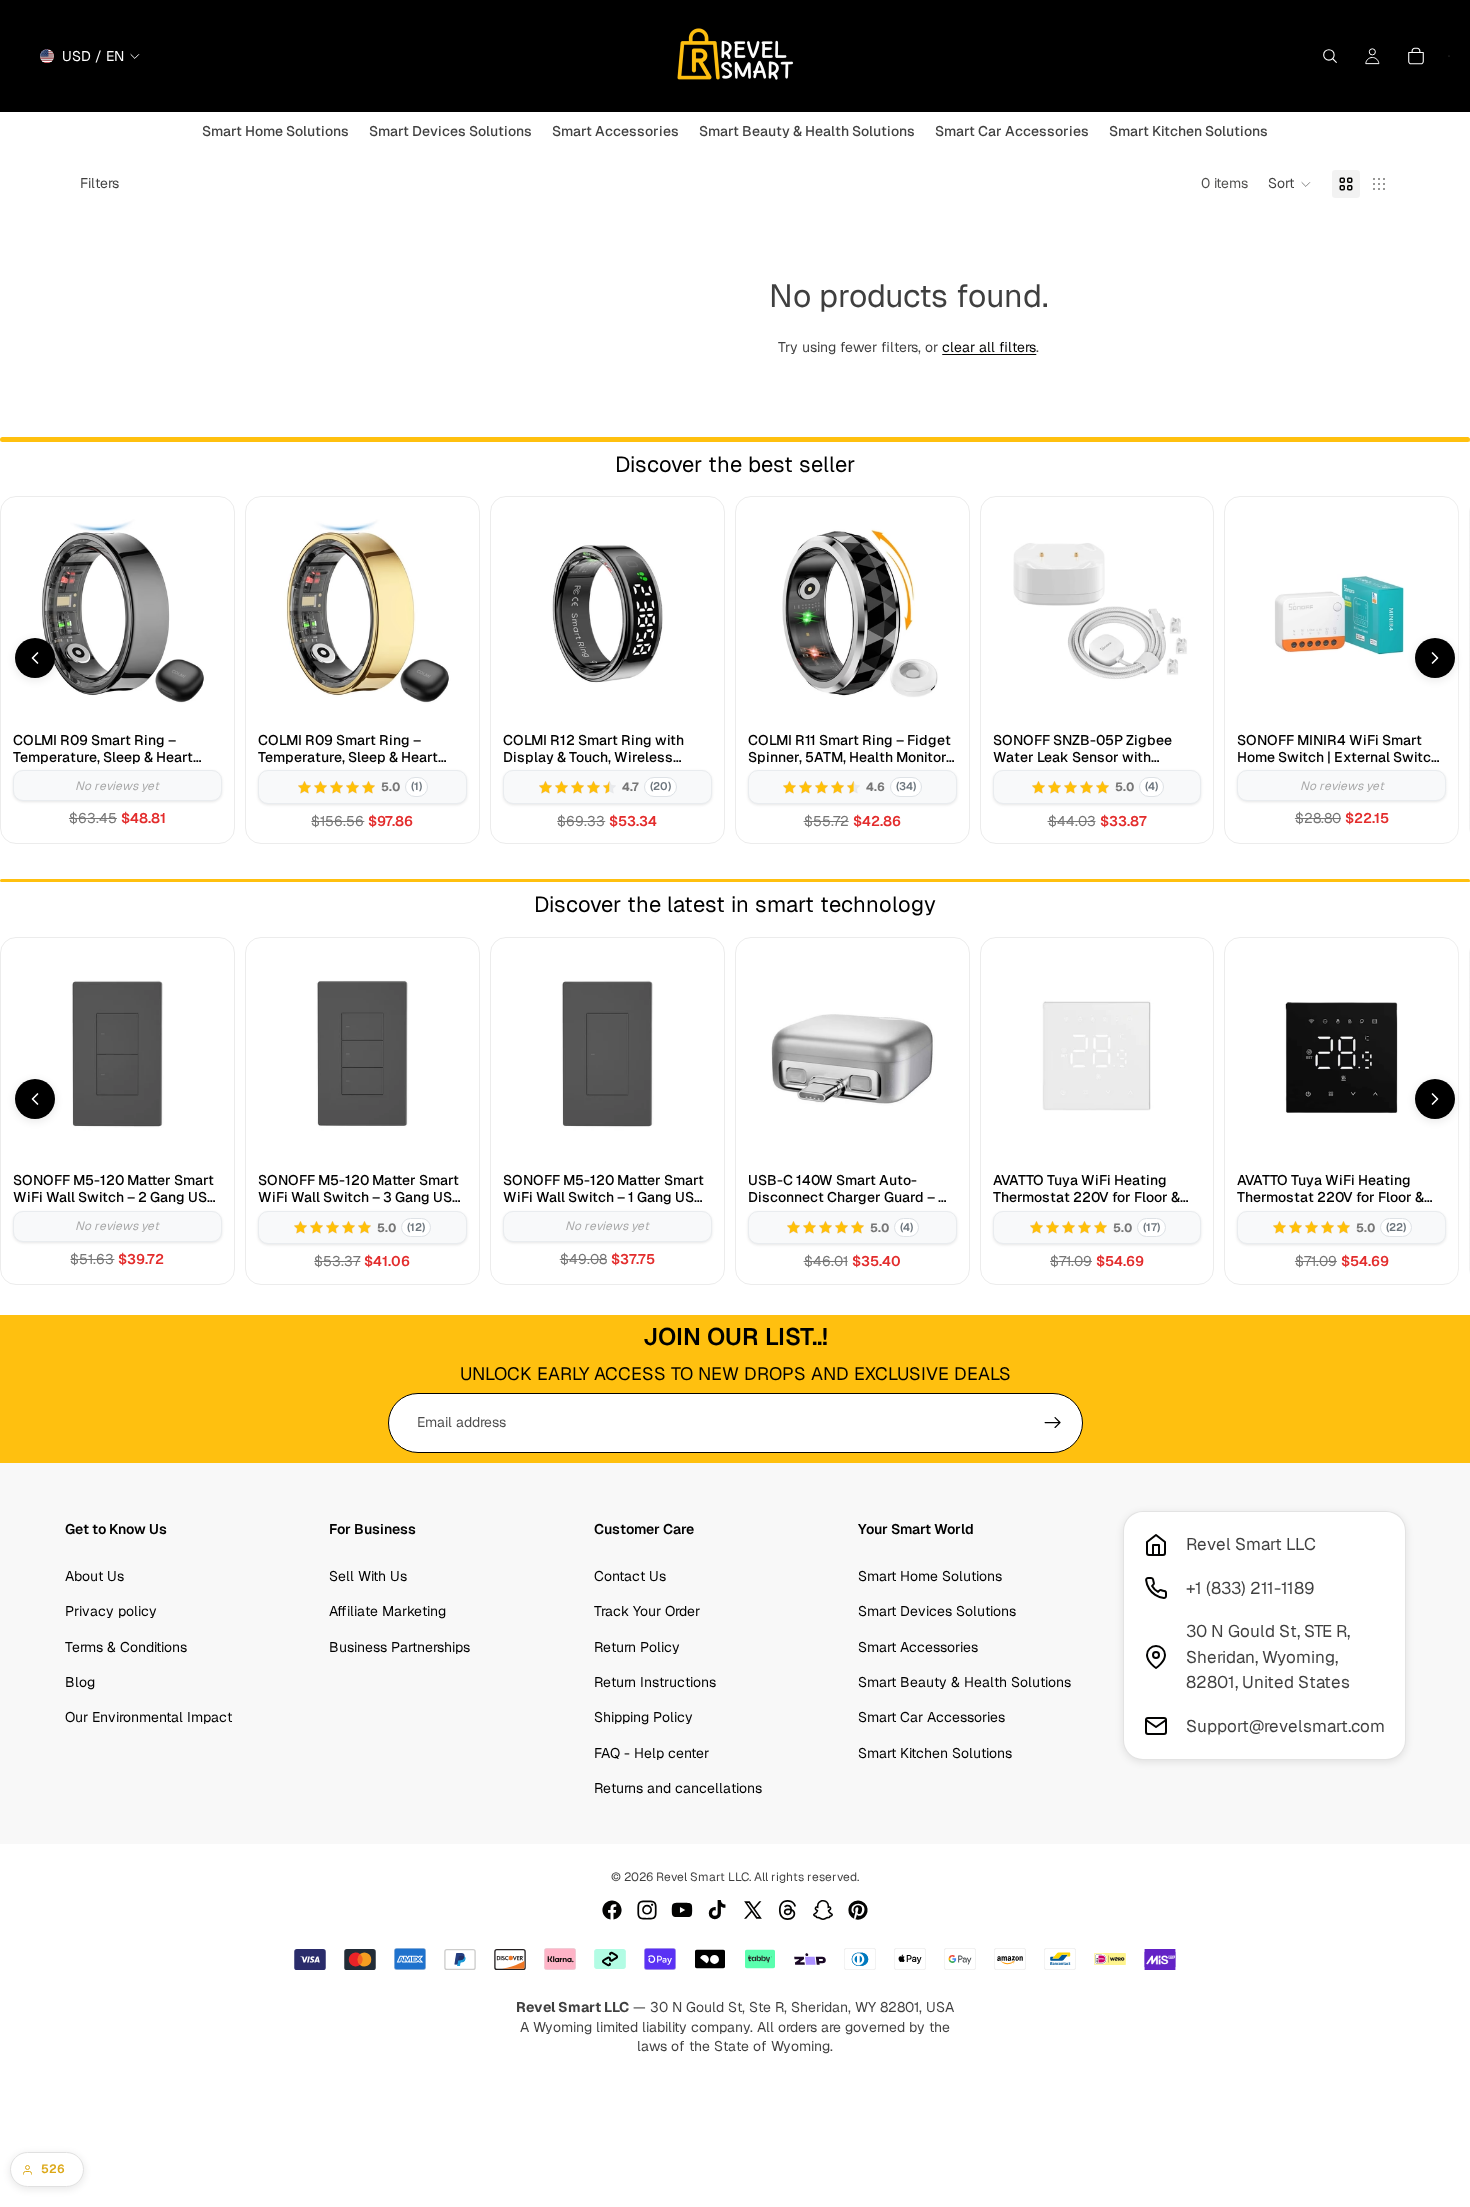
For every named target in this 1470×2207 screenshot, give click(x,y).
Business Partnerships (399, 1646)
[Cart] (1416, 56)
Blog (80, 1682)
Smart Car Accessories (931, 1717)
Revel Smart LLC (702, 1877)
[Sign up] (1053, 1423)
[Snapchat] (823, 1910)
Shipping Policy (643, 1717)
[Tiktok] (717, 1910)
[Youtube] (682, 1910)
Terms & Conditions (126, 1646)
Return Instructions (655, 1682)
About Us (94, 1576)
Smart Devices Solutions (937, 1611)
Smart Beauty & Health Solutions (964, 1682)
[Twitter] (753, 1910)
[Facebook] (612, 1910)
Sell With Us (368, 1576)
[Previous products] (35, 658)
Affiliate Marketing (387, 1611)
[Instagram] (647, 1910)
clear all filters (989, 347)
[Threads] (788, 1910)
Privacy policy (111, 1611)
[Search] (1330, 56)
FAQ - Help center (651, 1753)
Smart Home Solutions (930, 1576)
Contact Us (630, 1576)
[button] (1290, 184)
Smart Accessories (918, 1646)
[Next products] (1435, 658)
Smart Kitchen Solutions (935, 1753)
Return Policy (637, 1646)
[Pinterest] (858, 1910)
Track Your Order (647, 1611)
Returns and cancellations (678, 1788)
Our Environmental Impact (148, 1717)
